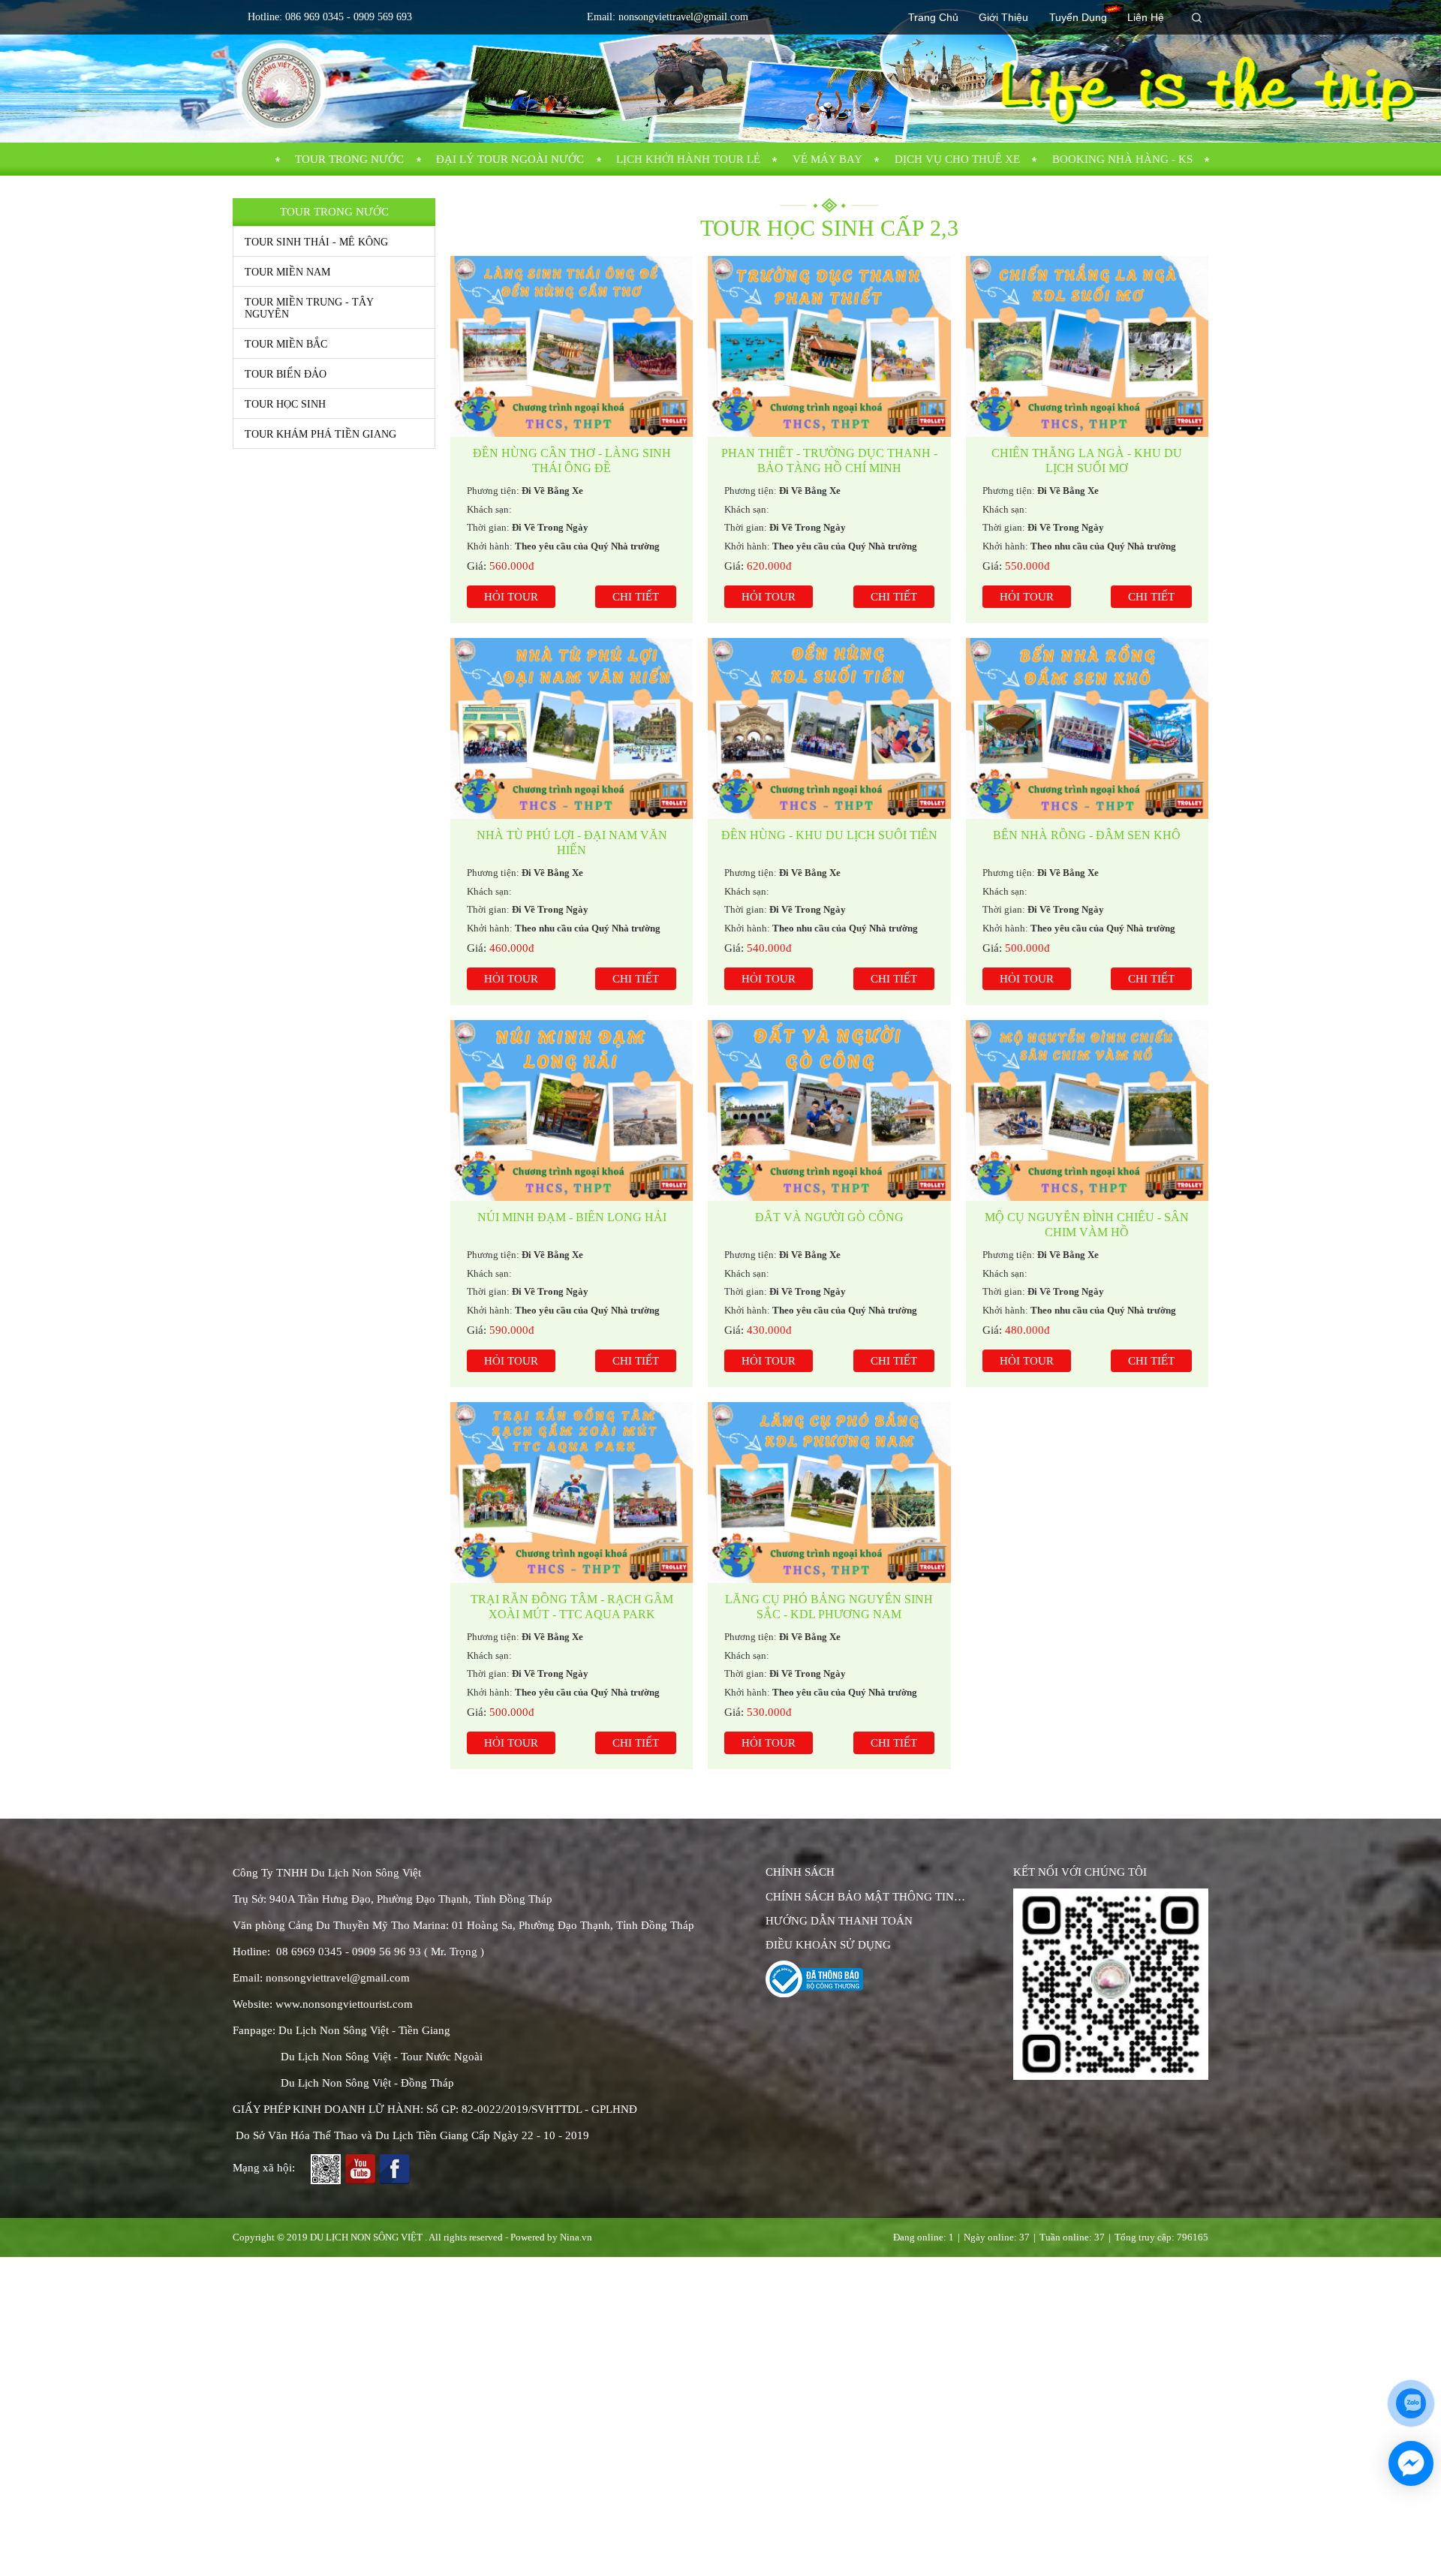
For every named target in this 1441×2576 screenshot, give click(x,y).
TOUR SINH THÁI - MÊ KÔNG (316, 242)
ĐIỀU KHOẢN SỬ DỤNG (828, 1945)
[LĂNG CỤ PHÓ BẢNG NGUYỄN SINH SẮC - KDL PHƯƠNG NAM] (829, 1410)
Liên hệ (1146, 17)
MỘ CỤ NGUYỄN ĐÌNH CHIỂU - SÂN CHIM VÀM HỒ (1087, 1225)
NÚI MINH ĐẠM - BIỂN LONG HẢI (572, 1217)
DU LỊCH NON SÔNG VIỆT (366, 2237)
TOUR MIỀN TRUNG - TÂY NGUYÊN (309, 308)
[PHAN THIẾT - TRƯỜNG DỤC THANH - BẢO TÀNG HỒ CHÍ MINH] (829, 263)
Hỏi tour (511, 597)
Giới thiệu (1003, 17)
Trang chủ (933, 17)
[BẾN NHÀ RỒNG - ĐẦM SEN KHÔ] (1087, 646)
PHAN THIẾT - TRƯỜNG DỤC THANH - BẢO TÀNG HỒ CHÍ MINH (829, 460)
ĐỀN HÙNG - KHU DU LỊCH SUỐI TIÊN (829, 835)
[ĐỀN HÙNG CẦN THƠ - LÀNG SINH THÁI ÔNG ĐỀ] (572, 263)
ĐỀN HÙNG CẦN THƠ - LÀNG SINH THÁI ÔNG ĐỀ (572, 460)
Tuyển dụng (1078, 17)
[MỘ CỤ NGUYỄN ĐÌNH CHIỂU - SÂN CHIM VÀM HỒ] (1087, 1028)
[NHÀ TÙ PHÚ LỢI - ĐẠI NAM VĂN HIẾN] (572, 646)
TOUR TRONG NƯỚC (349, 159)
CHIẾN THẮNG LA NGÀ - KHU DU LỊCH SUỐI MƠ (1087, 460)
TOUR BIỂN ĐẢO (286, 374)
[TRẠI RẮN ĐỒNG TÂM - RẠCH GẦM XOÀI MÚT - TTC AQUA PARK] (572, 1410)
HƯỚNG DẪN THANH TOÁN (839, 1921)
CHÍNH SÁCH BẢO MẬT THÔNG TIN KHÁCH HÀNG (860, 1898)
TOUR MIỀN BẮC (286, 344)
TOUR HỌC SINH (285, 404)
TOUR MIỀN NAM (287, 272)
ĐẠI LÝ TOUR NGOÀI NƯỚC (510, 159)
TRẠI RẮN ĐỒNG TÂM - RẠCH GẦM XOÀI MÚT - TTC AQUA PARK (572, 1607)
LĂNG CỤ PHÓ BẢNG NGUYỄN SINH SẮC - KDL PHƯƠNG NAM (829, 1607)
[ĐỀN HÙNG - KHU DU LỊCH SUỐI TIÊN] (829, 646)
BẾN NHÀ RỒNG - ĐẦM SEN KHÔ (1087, 835)
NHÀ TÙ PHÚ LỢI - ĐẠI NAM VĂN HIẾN (572, 843)
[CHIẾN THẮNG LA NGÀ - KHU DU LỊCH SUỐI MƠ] (1087, 263)
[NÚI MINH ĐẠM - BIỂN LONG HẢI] (572, 1028)
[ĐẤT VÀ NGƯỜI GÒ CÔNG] (829, 1028)
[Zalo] (1111, 1984)
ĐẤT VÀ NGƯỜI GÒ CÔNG (829, 1217)
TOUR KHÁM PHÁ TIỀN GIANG (320, 434)
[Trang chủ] (256, 159)
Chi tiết (636, 597)
